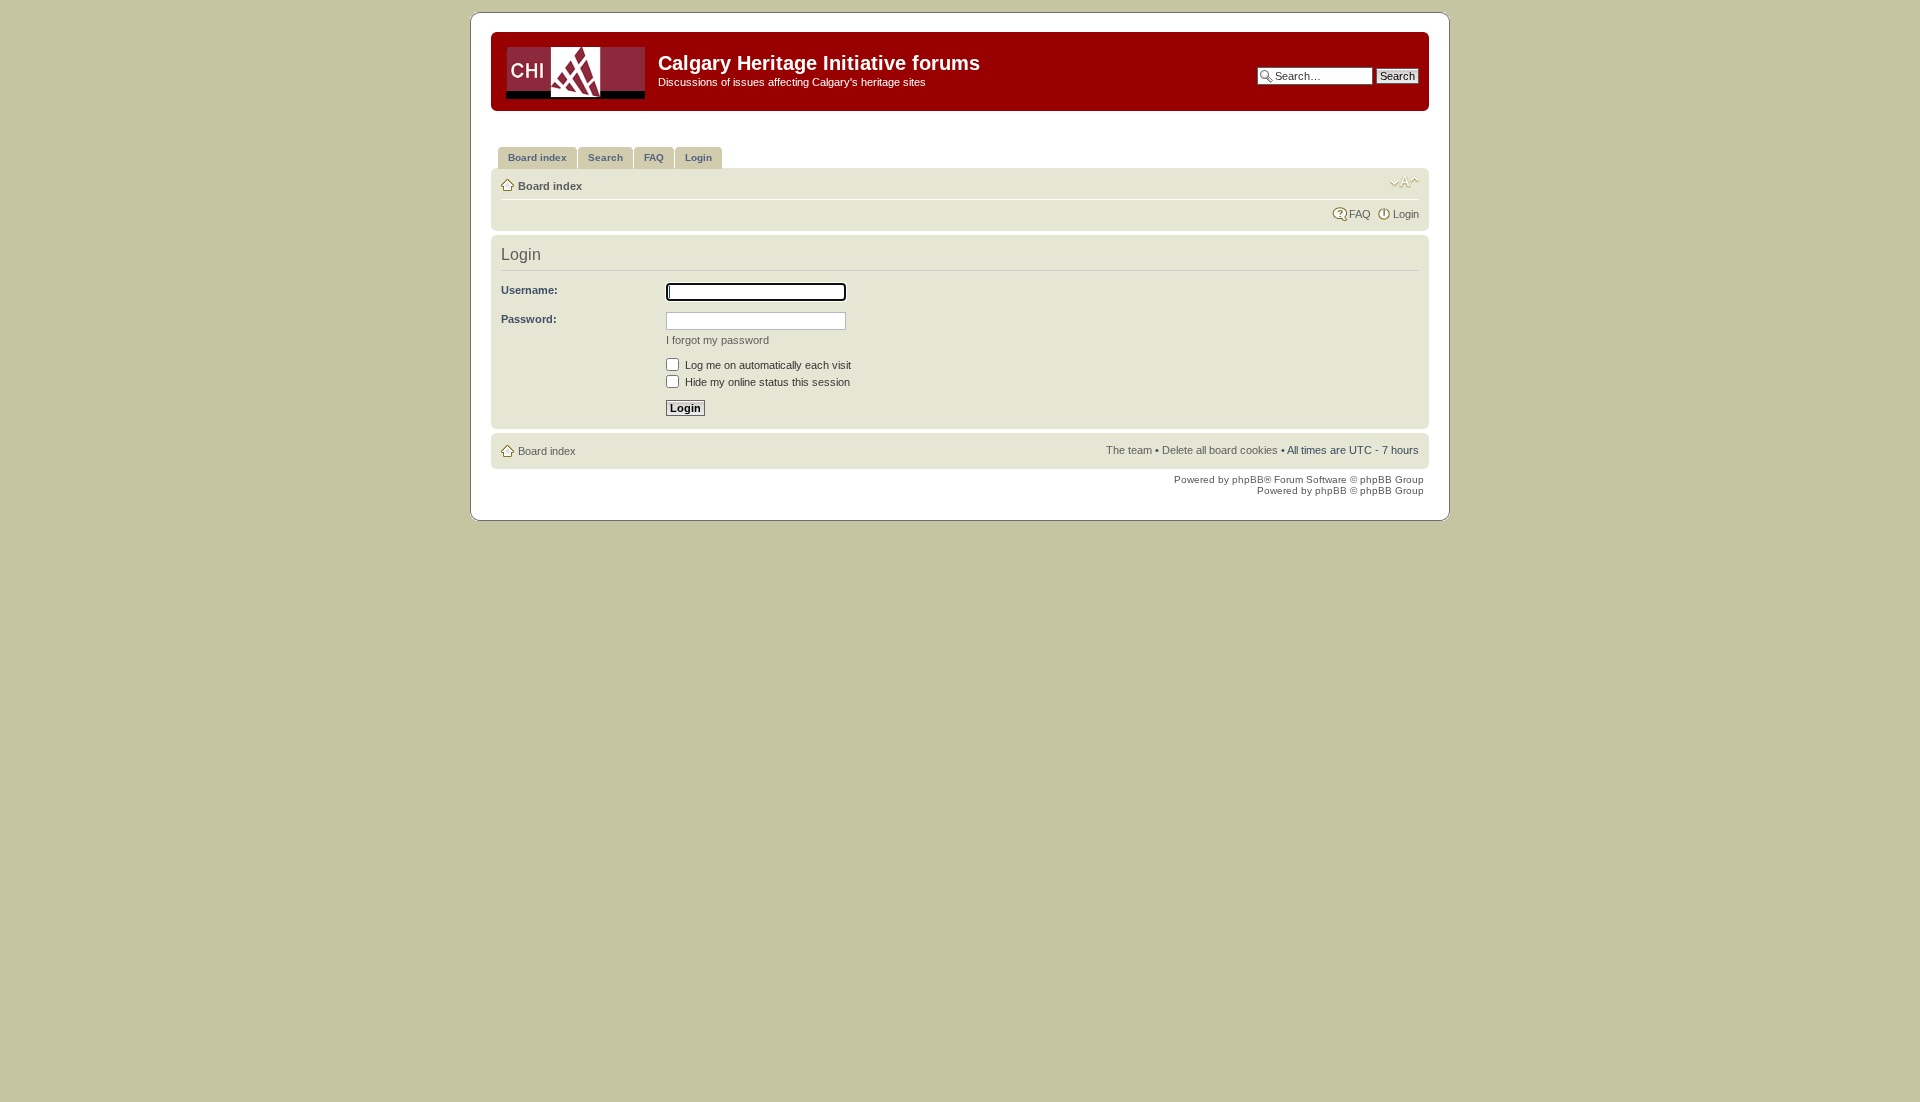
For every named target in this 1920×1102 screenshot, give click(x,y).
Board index (550, 186)
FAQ (1360, 214)
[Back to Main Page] (577, 69)
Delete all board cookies (1220, 450)
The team (1129, 450)
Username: (529, 290)
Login (1406, 214)
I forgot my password (717, 340)
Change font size (1404, 182)
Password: (529, 319)
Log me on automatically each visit (766, 365)
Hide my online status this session (766, 382)
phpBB (1248, 479)
